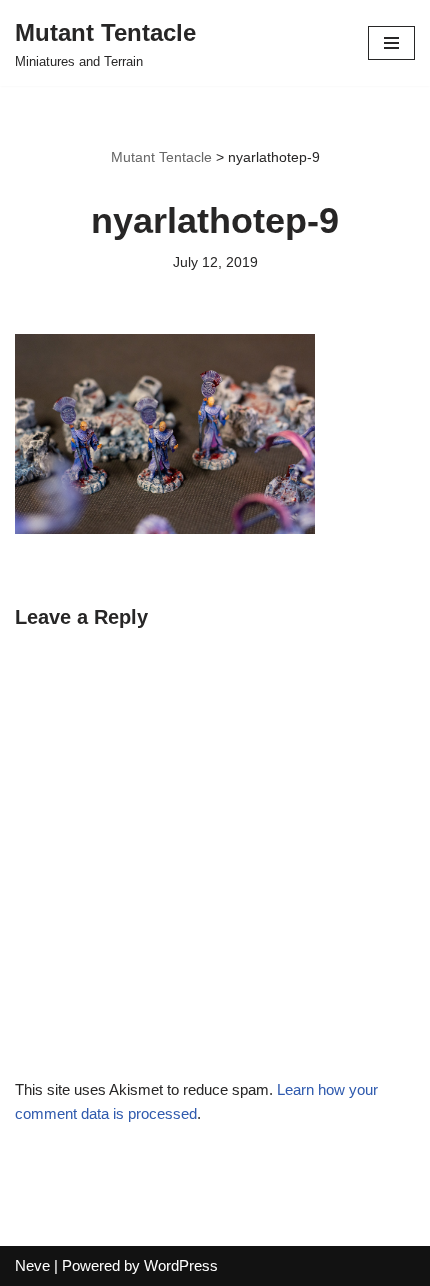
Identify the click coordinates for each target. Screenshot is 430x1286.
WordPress (181, 1265)
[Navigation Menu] (391, 43)
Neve (32, 1265)
